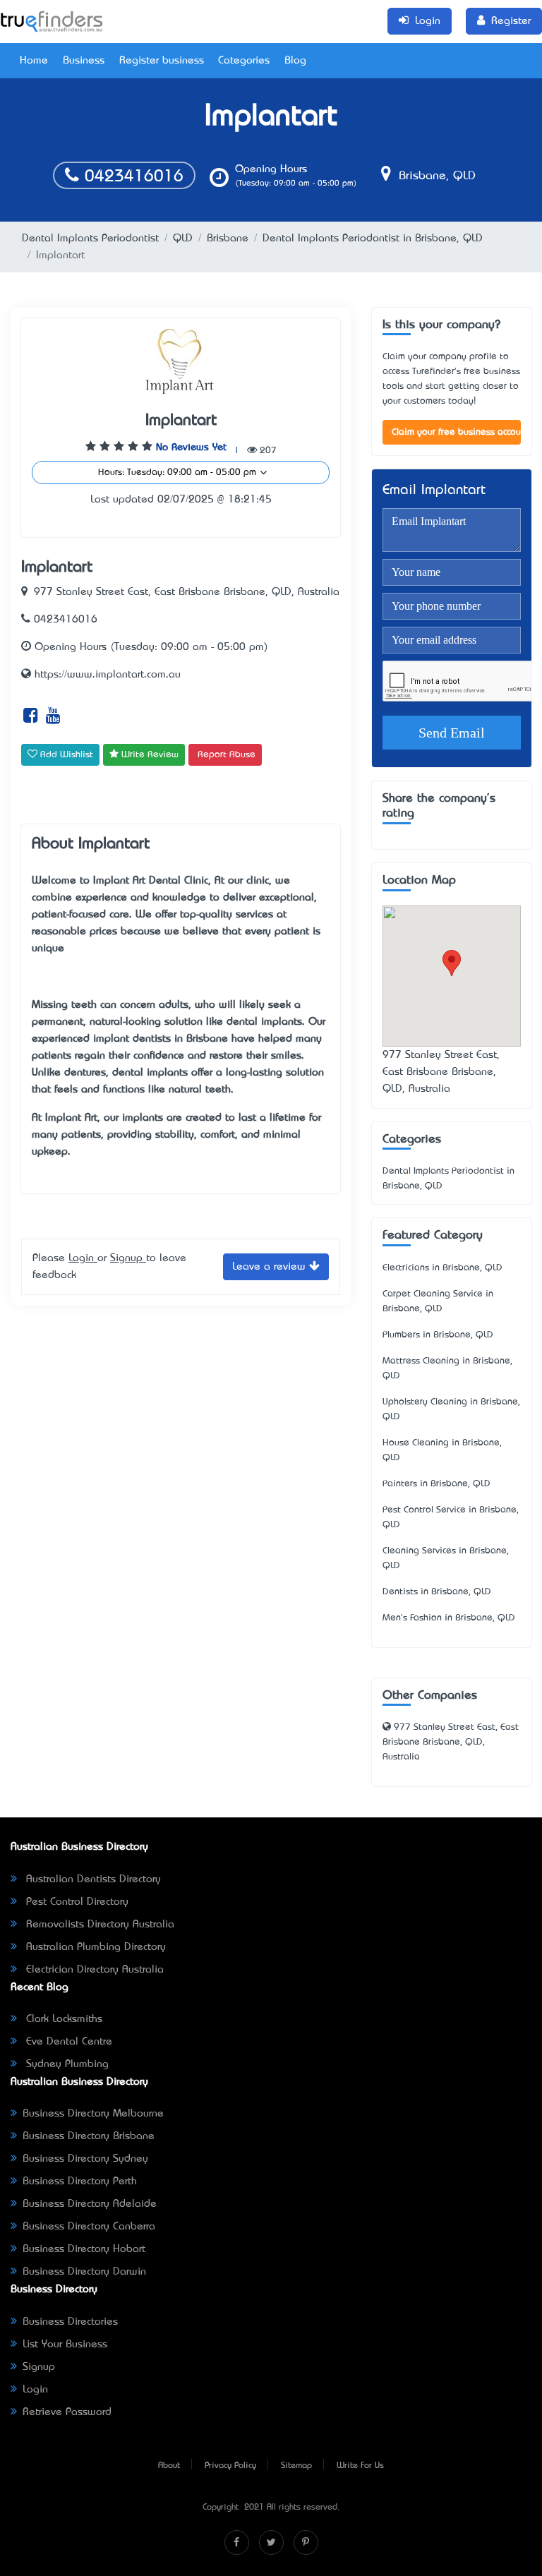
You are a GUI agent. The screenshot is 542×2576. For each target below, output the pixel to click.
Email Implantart (434, 491)
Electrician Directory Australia (93, 1970)
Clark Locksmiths (62, 2019)
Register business (162, 61)
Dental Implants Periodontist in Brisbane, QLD (373, 239)
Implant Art (119, 881)
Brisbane (228, 239)
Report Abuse (227, 755)
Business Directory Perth (80, 2181)
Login (83, 1258)
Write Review (149, 755)
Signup (128, 1258)
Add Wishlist (65, 755)
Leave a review (271, 1267)
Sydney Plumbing (66, 2064)
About (169, 2466)
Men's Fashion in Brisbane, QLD (449, 1618)
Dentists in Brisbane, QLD (437, 1592)
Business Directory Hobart (84, 2249)
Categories (244, 61)
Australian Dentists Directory (92, 1879)
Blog (295, 61)
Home (34, 61)
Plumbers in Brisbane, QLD (438, 1335)
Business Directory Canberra (89, 2227)
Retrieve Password (67, 2412)
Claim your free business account (456, 432)
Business (84, 61)
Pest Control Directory (76, 1902)
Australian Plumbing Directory (94, 1947)
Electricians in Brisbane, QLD (442, 1268)
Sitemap (296, 2466)
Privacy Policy (230, 2466)
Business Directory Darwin (84, 2272)
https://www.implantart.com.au (106, 675)
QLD (183, 239)
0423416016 (131, 177)
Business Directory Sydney (85, 2159)
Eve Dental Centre (67, 2042)
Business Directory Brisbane (89, 2136)
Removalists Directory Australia (98, 1925)
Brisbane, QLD (435, 176)
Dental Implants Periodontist (90, 239)
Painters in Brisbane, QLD (436, 1484)
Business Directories (70, 2322)
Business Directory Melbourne (93, 2114)
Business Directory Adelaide (90, 2204)
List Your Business (65, 2345)
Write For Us (360, 2466)
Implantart (181, 421)
